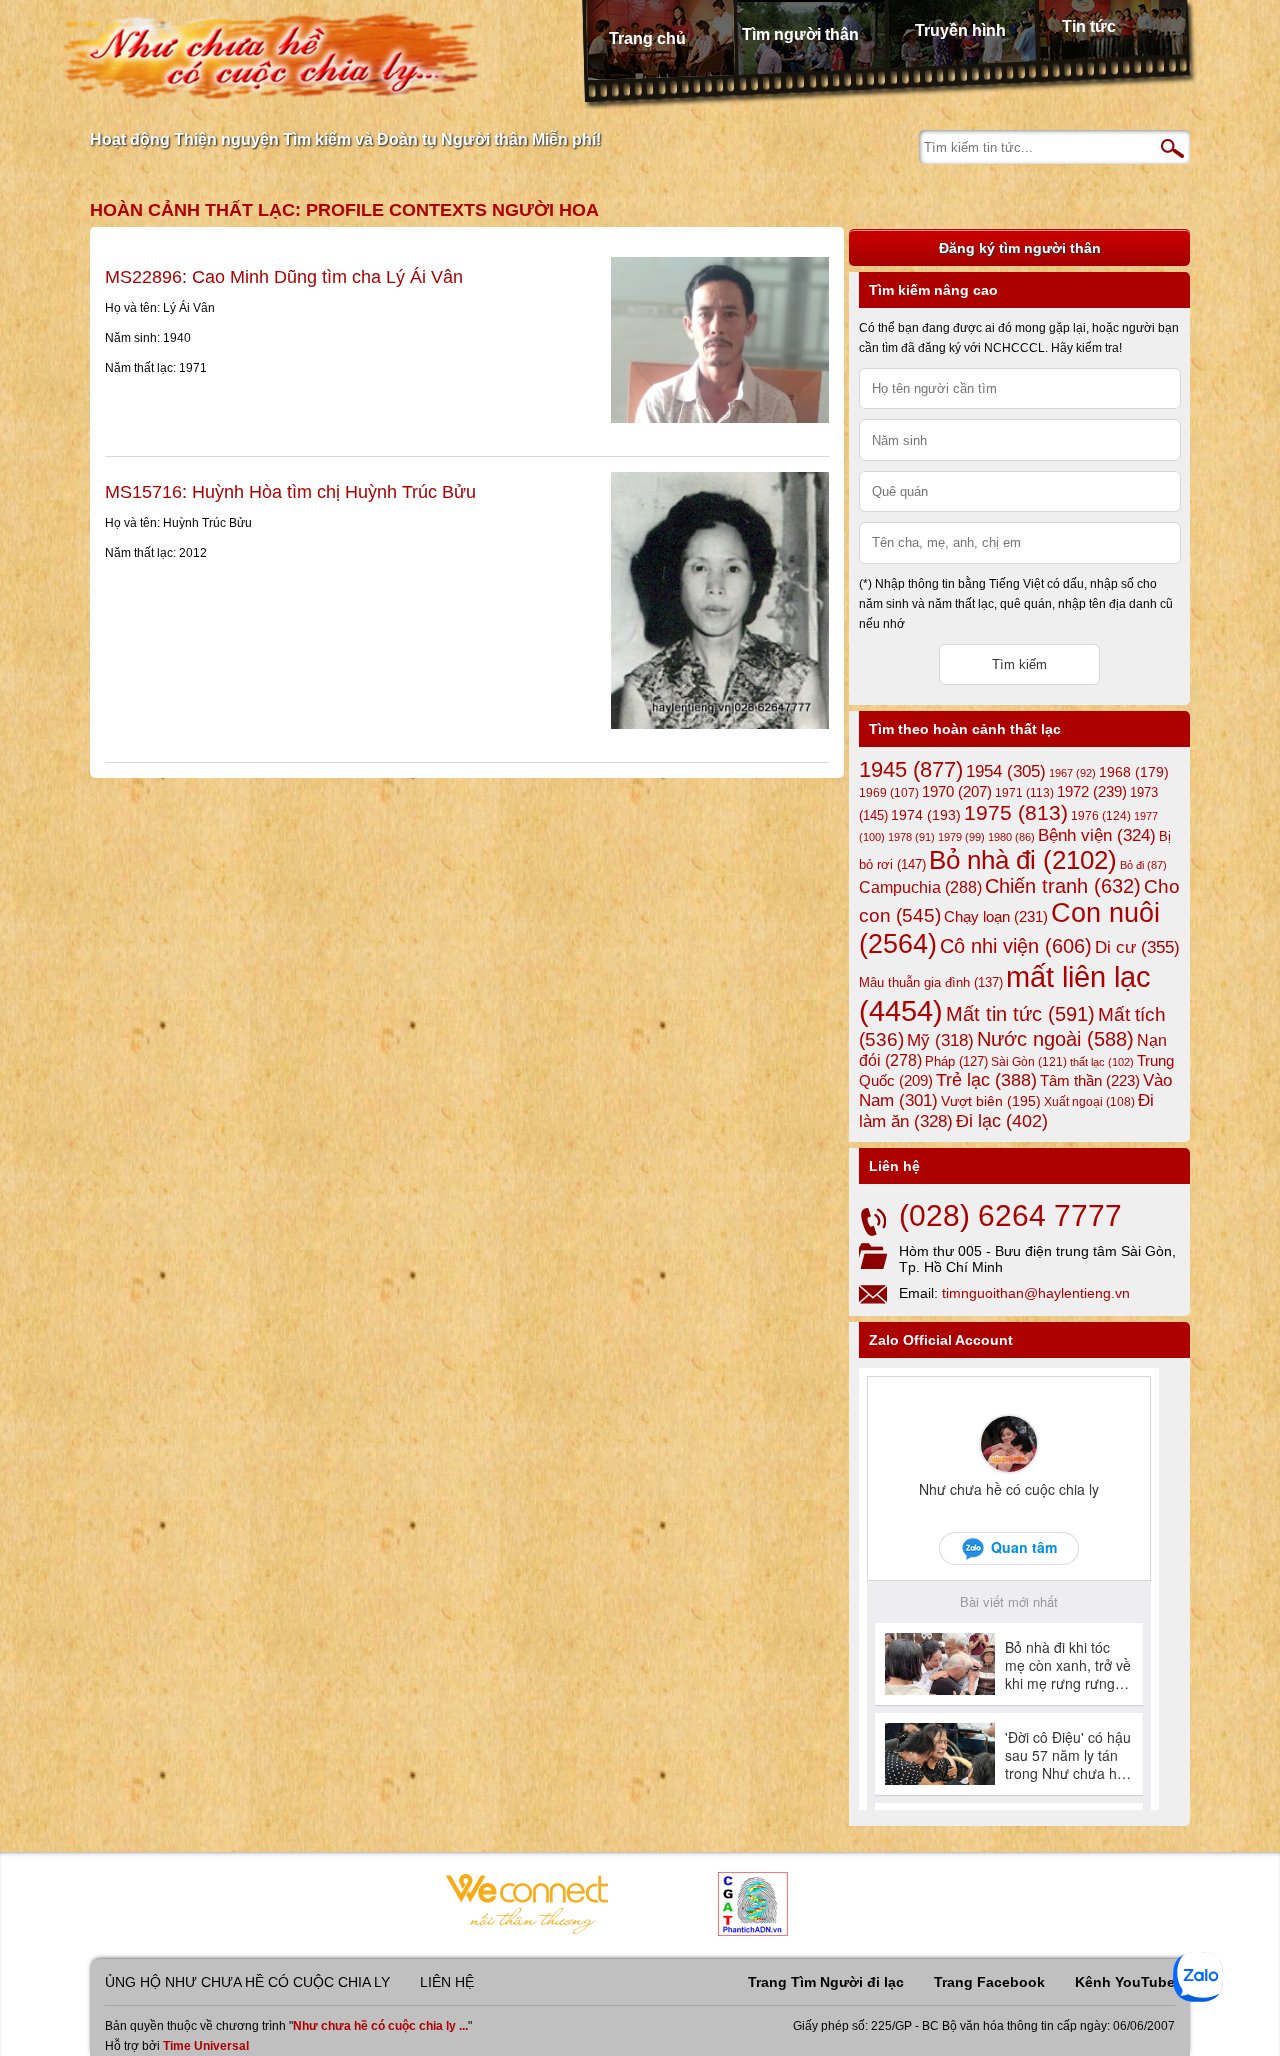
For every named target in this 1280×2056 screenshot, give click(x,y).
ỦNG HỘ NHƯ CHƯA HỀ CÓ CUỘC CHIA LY (247, 1982)
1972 (1092, 791)
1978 (911, 837)
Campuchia (920, 887)
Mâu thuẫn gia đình (931, 982)
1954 (1006, 771)
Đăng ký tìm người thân (1020, 248)
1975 (1016, 813)
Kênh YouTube (1125, 1982)
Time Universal (206, 2046)
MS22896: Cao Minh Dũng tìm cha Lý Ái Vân (284, 277)
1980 (1011, 837)
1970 (957, 792)
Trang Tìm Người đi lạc (826, 1982)
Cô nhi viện (1016, 946)
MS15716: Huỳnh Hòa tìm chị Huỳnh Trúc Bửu (290, 492)
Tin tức (1089, 26)
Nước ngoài (1055, 1039)
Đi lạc (1002, 1121)
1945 (911, 769)
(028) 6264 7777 (1010, 1215)
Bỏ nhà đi (1023, 860)
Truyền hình (960, 30)
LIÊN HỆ (447, 1982)
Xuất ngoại (1089, 1101)
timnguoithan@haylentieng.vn (1036, 1293)
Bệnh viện (1097, 835)
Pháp (956, 1062)
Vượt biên (991, 1101)
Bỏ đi (1143, 865)
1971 (1024, 793)
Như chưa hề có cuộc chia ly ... (380, 2026)
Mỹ (940, 1040)
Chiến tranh (1063, 886)
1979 (961, 837)
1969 (889, 792)
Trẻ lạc (986, 1080)
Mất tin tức (1020, 1014)
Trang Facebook (989, 1982)
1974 (926, 815)
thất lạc (1102, 1062)
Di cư (1137, 947)
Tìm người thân (800, 34)
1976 (1101, 816)
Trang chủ (647, 38)
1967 (1072, 773)
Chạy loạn (996, 916)
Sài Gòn (1029, 1062)
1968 (1134, 772)
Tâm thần (1090, 1080)
